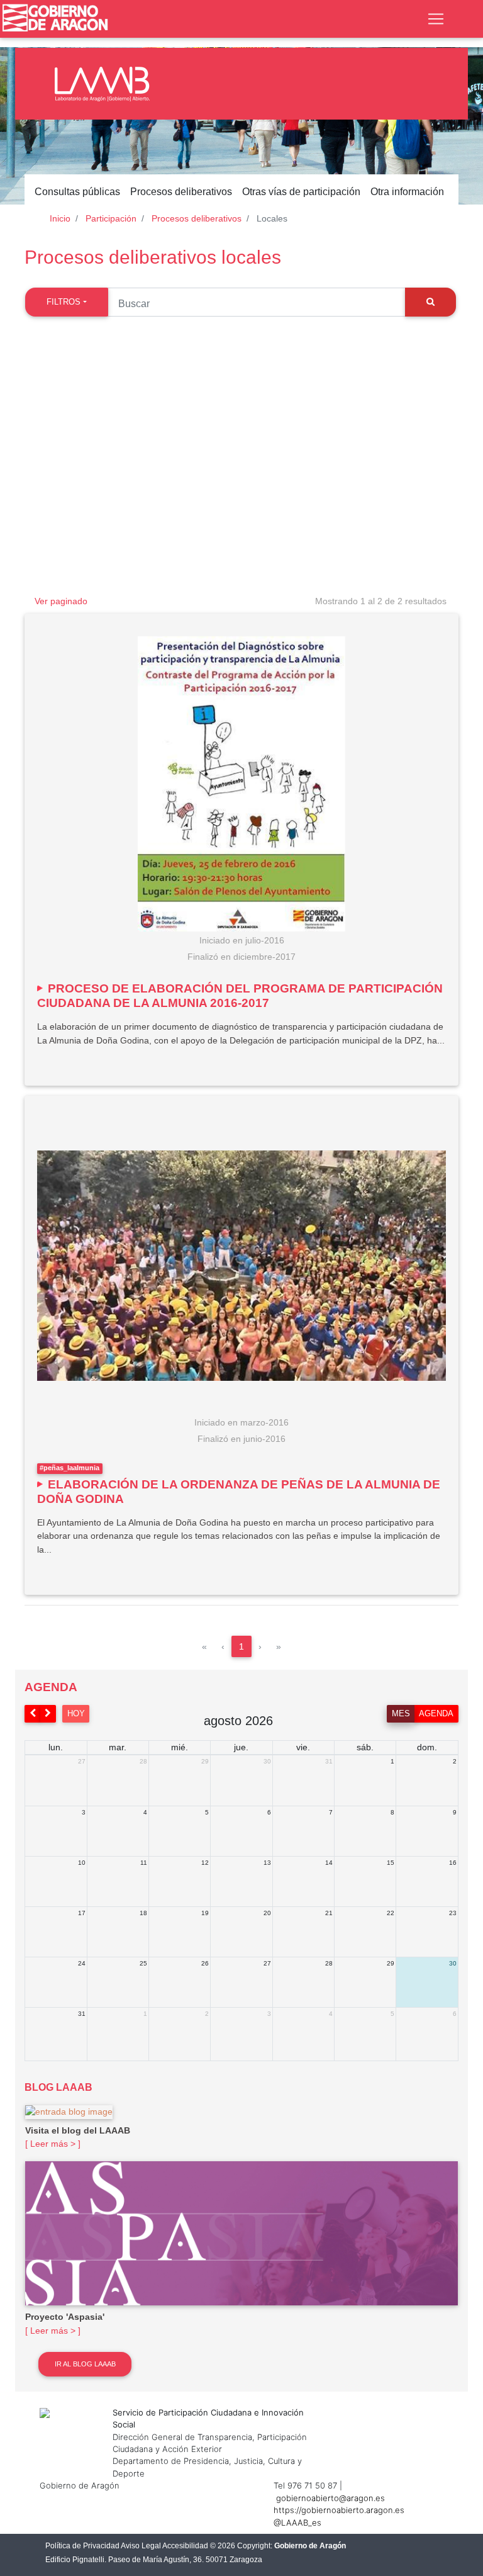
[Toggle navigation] (436, 19)
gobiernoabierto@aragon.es (330, 2498)
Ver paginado (61, 601)
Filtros (64, 302)
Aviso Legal (141, 2546)
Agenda (436, 1713)
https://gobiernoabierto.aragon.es (339, 2510)
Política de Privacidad (82, 2546)
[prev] (33, 1713)
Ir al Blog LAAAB (85, 2364)
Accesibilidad (185, 2546)
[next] (48, 1713)
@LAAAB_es (297, 2523)
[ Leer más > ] (53, 2144)
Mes (401, 1713)
